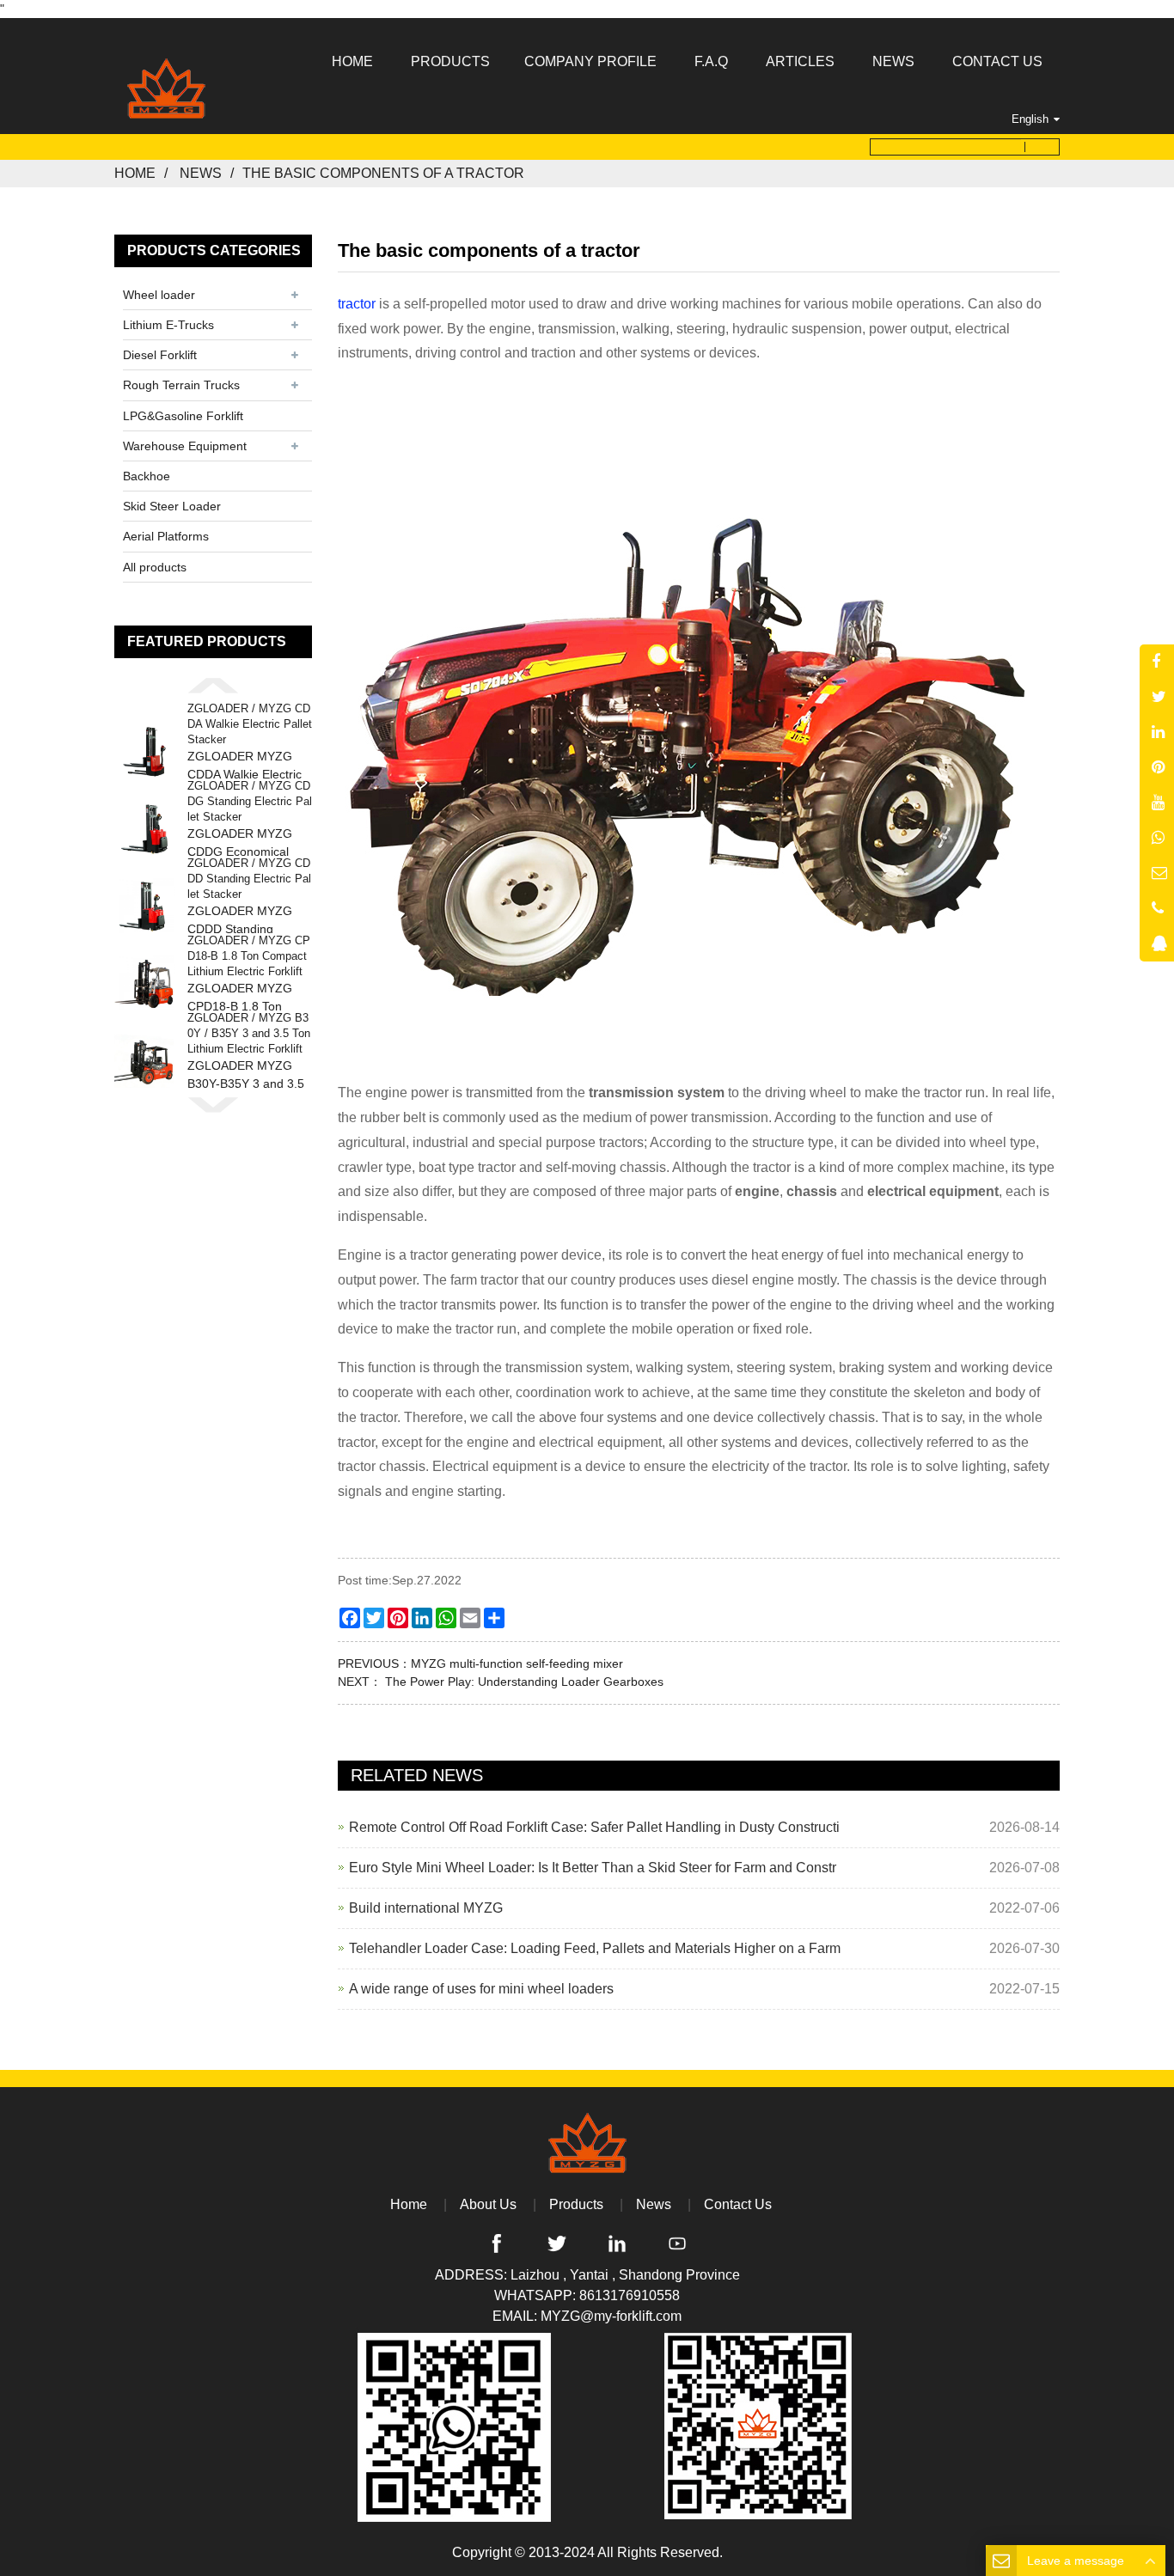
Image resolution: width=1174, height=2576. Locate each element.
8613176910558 (630, 2295)
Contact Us (738, 2204)
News (201, 173)
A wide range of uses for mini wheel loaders (481, 1989)
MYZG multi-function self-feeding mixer (517, 1663)
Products (576, 2204)
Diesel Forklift (160, 355)
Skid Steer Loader (172, 506)
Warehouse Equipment (185, 446)
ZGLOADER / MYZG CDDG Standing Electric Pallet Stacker (250, 801)
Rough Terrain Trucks (181, 385)
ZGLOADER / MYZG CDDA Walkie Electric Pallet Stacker (250, 724)
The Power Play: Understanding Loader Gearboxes (523, 1682)
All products (155, 567)
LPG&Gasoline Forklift (183, 416)
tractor (357, 304)
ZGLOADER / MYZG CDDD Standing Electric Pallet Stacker (249, 879)
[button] (213, 685)
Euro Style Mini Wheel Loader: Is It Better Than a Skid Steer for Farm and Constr (593, 1868)
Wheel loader (159, 295)
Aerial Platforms (166, 536)
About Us (488, 2204)
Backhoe (147, 476)
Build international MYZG (426, 1908)
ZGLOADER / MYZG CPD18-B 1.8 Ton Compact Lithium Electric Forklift (249, 956)
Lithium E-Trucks (168, 325)
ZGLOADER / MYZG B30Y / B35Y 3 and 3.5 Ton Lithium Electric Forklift (249, 1033)
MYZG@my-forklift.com (611, 2316)
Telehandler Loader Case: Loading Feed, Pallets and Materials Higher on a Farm (595, 1948)
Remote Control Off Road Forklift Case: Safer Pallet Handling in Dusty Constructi (594, 1827)
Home (135, 173)
